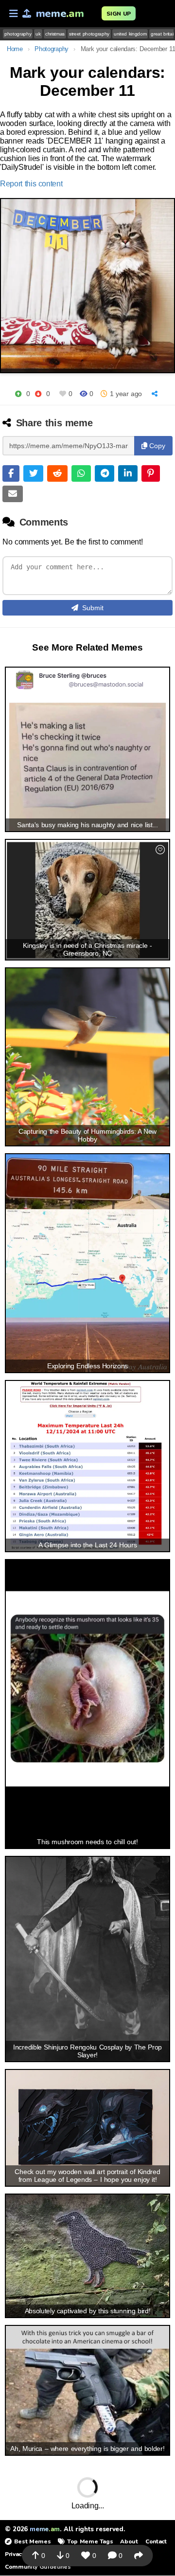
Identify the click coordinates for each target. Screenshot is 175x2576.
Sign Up (119, 14)
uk (38, 34)
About (129, 2541)
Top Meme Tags (90, 2541)
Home (15, 49)
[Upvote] (18, 394)
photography (18, 34)
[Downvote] (38, 394)
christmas (55, 34)
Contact (156, 2541)
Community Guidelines (38, 2567)
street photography (89, 34)
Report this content (31, 184)
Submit (93, 608)
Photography (51, 49)
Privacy (15, 2554)
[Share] (156, 394)
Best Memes (32, 2541)
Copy (156, 446)
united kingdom (130, 34)
